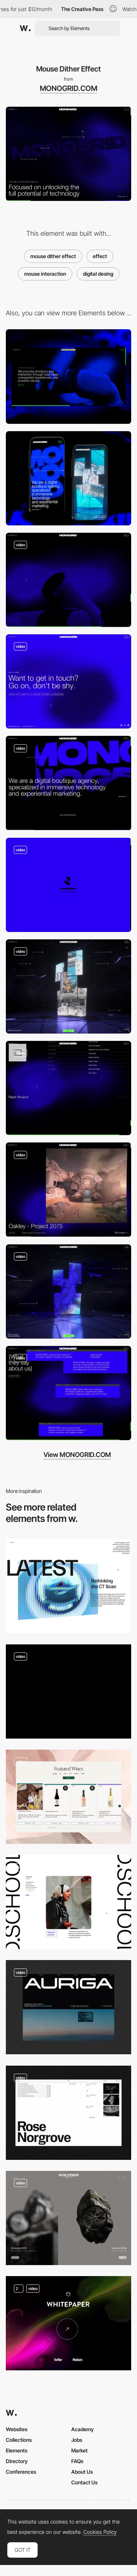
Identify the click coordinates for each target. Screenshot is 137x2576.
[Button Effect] (68, 2323)
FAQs (77, 2461)
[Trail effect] (68, 1691)
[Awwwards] (25, 28)
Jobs (77, 2440)
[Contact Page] (68, 681)
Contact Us (84, 2482)
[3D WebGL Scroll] (68, 580)
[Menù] (68, 986)
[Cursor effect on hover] (68, 1902)
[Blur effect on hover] (68, 2218)
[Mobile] (68, 478)
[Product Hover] (68, 1797)
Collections (19, 2440)
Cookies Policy (100, 2532)
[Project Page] (68, 1190)
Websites (17, 2429)
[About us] (68, 1393)
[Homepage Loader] (68, 885)
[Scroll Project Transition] (68, 1088)
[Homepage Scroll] (68, 783)
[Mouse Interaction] (68, 2007)
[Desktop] (68, 376)
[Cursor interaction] (68, 1586)
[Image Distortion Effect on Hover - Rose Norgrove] (68, 2113)
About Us (82, 2472)
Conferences (21, 2472)
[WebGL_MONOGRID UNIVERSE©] (68, 1291)
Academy (83, 2429)
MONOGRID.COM (68, 88)
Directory (17, 2461)
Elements (17, 2450)
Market (79, 2450)
